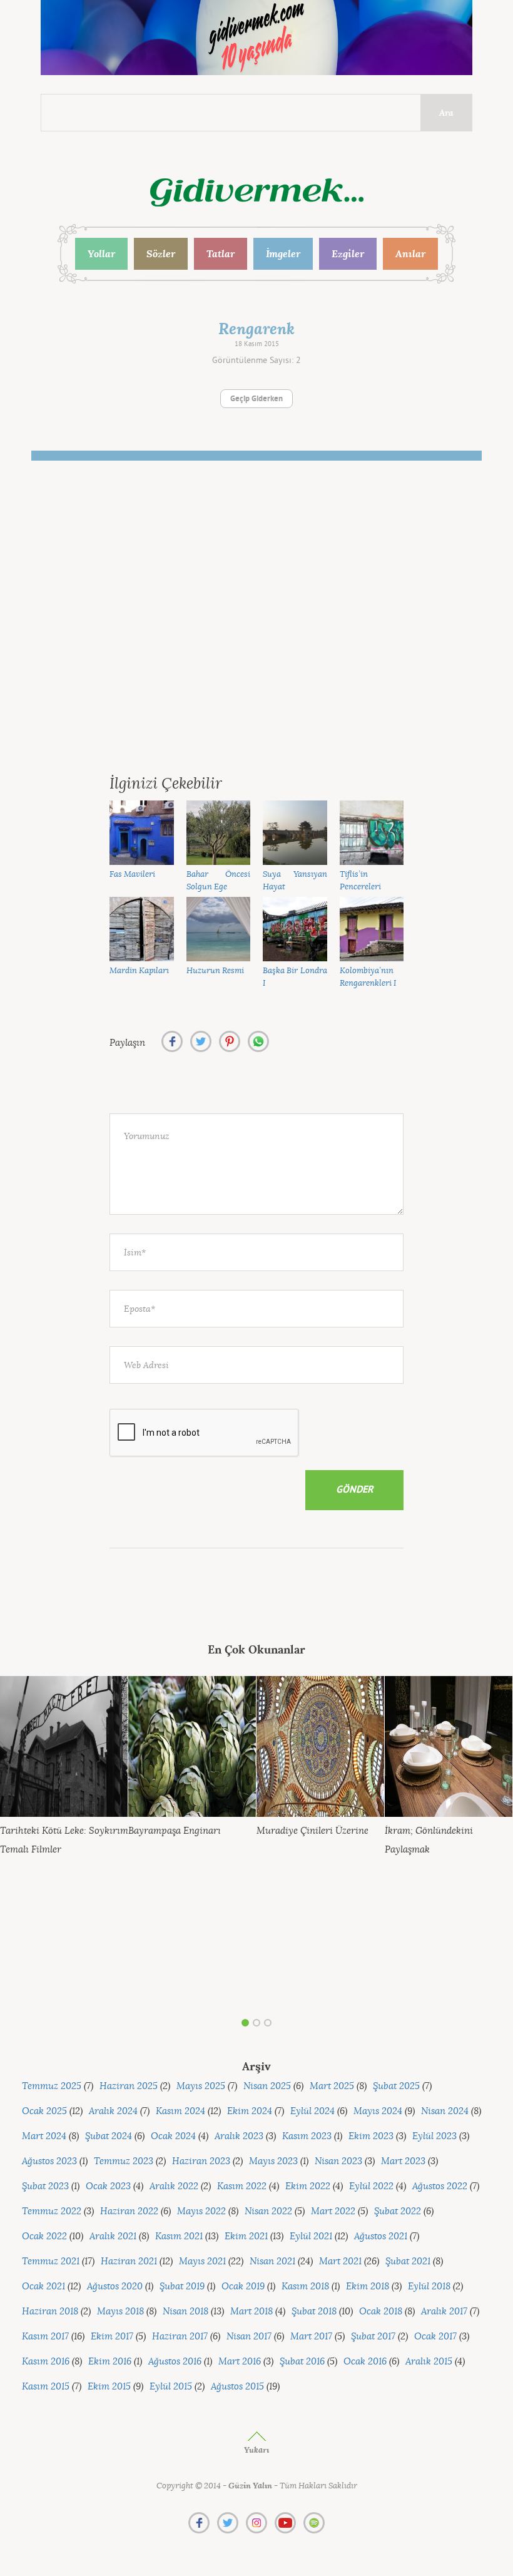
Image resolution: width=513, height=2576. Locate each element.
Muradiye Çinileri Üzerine (312, 1831)
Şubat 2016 (302, 2362)
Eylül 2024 (312, 2111)
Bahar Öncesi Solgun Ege (219, 881)
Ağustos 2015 (237, 2387)
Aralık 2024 (113, 2111)
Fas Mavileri (132, 874)
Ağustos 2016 (175, 2362)
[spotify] (314, 2523)
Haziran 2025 (129, 2086)
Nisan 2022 (268, 2211)
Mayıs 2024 (378, 2111)
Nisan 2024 (445, 2111)
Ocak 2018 (381, 2312)
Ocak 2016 (365, 2362)
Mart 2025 (332, 2086)
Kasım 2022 (242, 2186)
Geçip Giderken (256, 399)
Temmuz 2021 (51, 2262)
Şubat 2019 (182, 2287)
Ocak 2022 (44, 2236)
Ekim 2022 (308, 2186)
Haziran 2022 (129, 2211)
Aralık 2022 (174, 2186)
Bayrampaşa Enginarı (175, 1831)
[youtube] (285, 2523)
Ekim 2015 (109, 2387)
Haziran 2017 (180, 2337)
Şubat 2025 (396, 2086)
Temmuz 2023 (124, 2161)
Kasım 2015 (46, 2387)
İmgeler (283, 253)
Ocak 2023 (108, 2186)
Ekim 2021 (246, 2236)
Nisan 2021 (272, 2262)
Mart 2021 (340, 2262)
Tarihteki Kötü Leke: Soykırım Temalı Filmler (64, 1840)
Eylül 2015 (171, 2387)
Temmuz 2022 (52, 2211)
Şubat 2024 (109, 2136)
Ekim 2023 (371, 2136)
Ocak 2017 (435, 2337)
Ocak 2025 (44, 2111)
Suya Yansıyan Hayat (295, 881)
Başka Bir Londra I (295, 977)
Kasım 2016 (46, 2362)
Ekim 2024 (250, 2111)
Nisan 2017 (249, 2337)
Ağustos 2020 (115, 2287)
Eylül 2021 (311, 2236)
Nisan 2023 (338, 2161)
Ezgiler (348, 253)
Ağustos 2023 (49, 2161)
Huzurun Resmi (215, 970)
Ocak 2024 (173, 2136)
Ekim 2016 (110, 2362)
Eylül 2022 (371, 2186)
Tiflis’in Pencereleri (360, 881)
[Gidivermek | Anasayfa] (257, 192)
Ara (446, 113)
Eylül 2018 (429, 2287)
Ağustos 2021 (381, 2236)
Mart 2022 (333, 2211)
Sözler (161, 253)
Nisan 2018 (185, 2312)
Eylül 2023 (434, 2136)
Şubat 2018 (314, 2312)
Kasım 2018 (305, 2287)
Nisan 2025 (267, 2086)
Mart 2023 (403, 2161)
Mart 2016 (240, 2362)
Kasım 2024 (180, 2111)
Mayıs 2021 (202, 2262)
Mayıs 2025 (201, 2086)
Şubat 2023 (45, 2186)
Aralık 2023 (239, 2136)
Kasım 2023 (307, 2136)
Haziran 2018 (50, 2312)
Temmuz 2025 (52, 2086)
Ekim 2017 (112, 2337)
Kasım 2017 (45, 2337)
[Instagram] (256, 2523)
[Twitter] (228, 2523)
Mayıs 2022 (201, 2211)
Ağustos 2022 (440, 2186)
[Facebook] (199, 2523)
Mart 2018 (251, 2312)
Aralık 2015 (429, 2362)
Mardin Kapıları (139, 970)
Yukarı (256, 2450)
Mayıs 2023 (273, 2161)
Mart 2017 (311, 2337)
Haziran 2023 (201, 2161)
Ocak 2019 (243, 2287)
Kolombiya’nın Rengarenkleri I (368, 977)
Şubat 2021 (408, 2262)
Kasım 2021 (179, 2236)
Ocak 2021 (43, 2287)
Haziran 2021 (129, 2262)
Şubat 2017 (373, 2337)
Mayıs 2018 (120, 2312)
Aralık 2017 (444, 2312)
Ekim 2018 (368, 2287)
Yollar (101, 253)
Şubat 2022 (398, 2211)
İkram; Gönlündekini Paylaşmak (429, 1840)
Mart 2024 (44, 2136)
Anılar (410, 253)
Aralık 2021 (113, 2236)
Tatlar (221, 253)
